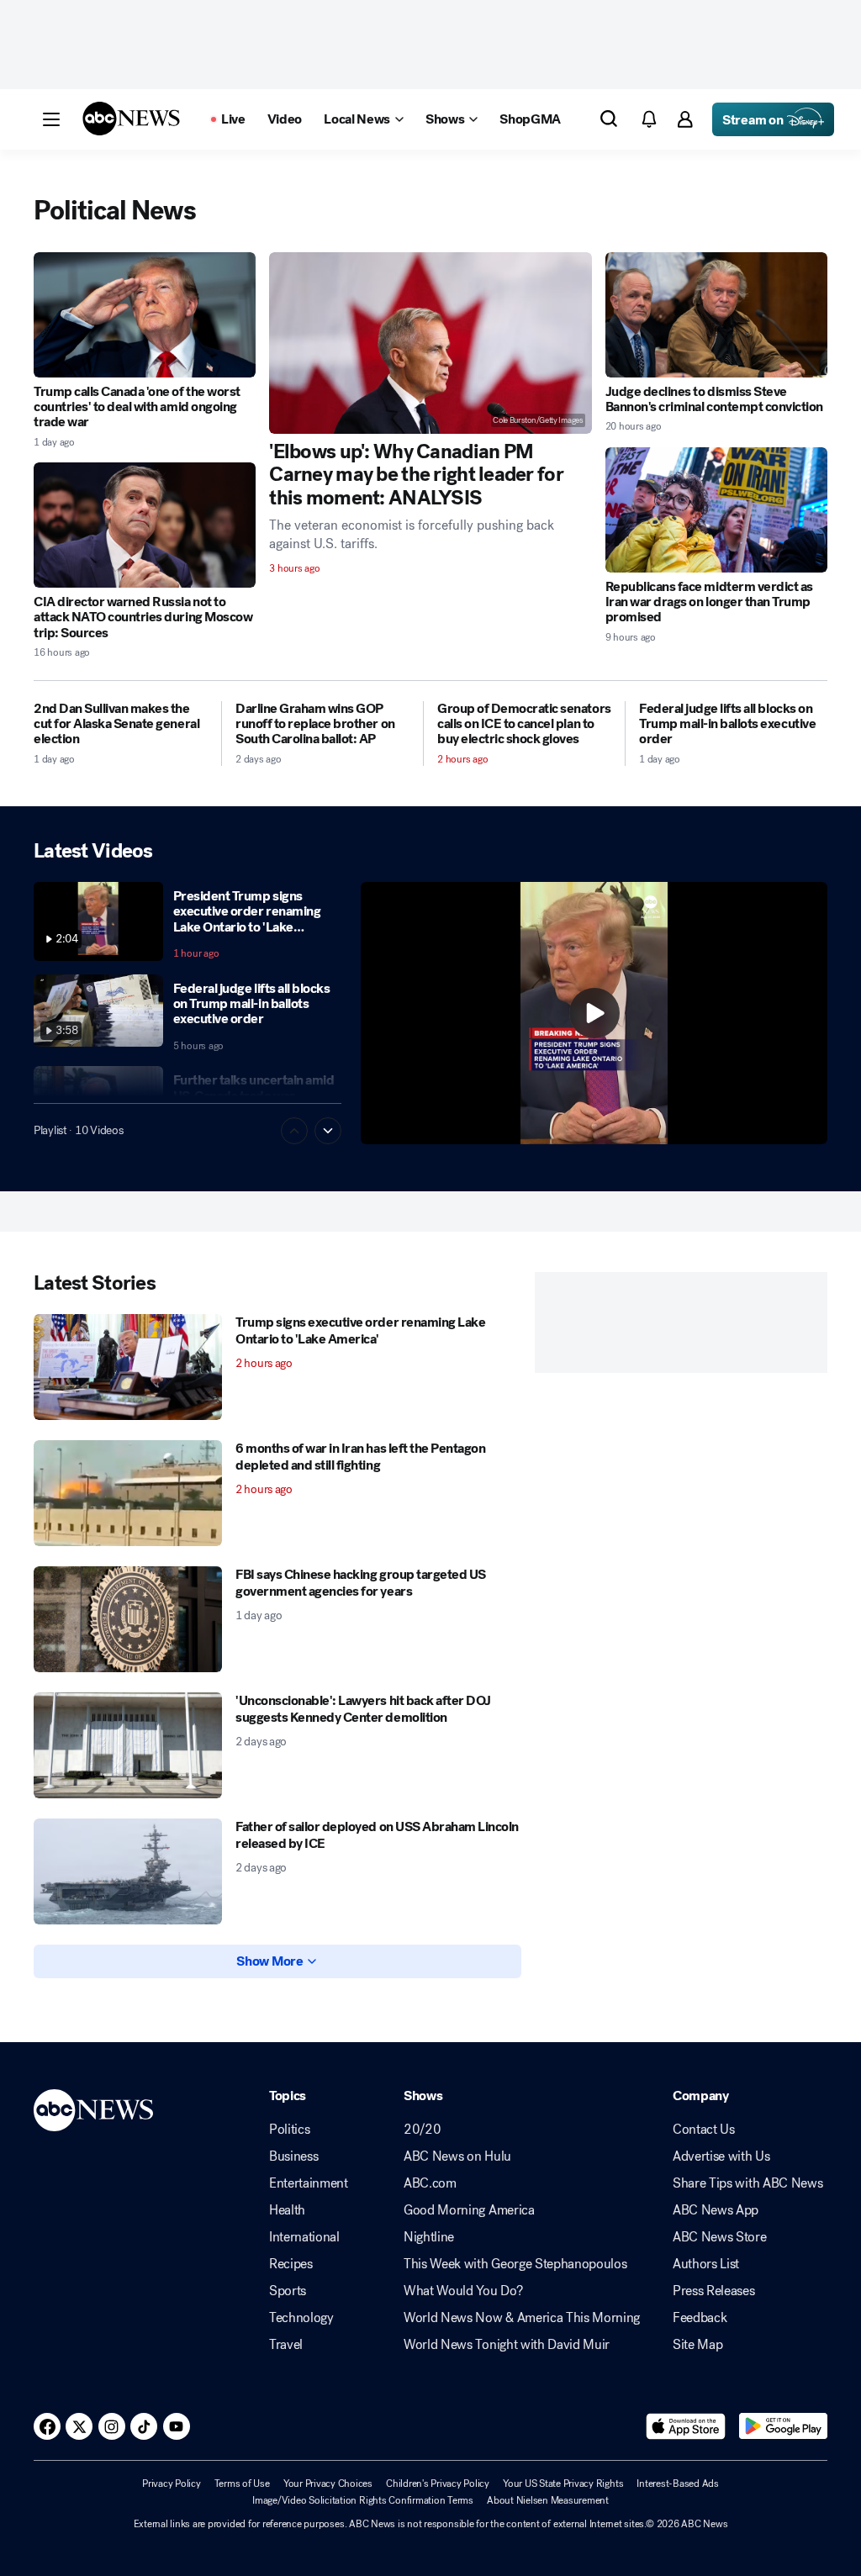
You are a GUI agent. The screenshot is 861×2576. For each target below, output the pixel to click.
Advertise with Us (721, 2156)
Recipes (291, 2264)
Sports (288, 2291)
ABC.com (430, 2183)
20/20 (422, 2130)
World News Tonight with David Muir (507, 2345)
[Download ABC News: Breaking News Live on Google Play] (783, 2426)
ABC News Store (720, 2237)
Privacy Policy (172, 2484)
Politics (289, 2130)
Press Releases (714, 2291)
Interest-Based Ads (678, 2484)
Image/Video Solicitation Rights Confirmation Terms (363, 2500)
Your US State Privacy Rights (563, 2484)
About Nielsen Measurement (548, 2500)
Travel (286, 2345)
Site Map (697, 2345)
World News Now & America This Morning (522, 2318)
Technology (301, 2318)
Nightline (429, 2237)
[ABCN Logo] (131, 119)
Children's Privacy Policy (438, 2484)
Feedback (700, 2318)
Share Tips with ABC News (747, 2183)
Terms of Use (242, 2484)
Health (287, 2210)
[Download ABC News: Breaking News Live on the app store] (686, 2426)
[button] (51, 119)
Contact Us (704, 2130)
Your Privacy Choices (328, 2484)
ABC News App (716, 2210)
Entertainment (309, 2183)
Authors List (706, 2264)
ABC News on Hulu (457, 2156)
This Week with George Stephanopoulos (515, 2264)
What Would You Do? (463, 2291)
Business (293, 2156)
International (304, 2237)
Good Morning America (469, 2210)
